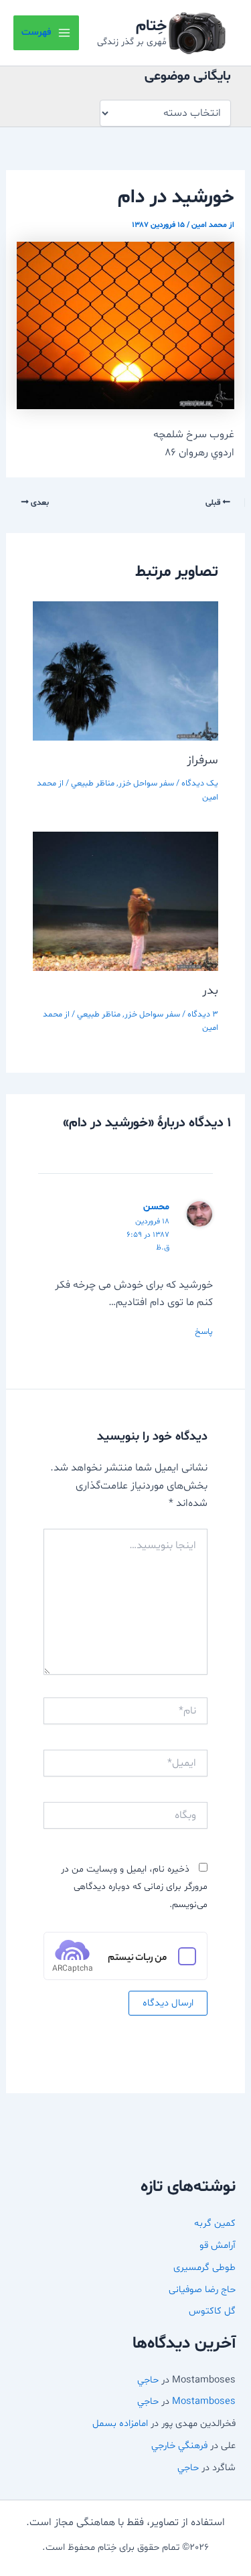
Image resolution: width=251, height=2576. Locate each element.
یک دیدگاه (200, 783)
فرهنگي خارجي (179, 2445)
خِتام (151, 26)
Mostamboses (204, 2401)
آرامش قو (218, 2245)
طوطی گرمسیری (204, 2267)
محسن (156, 1207)
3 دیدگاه (203, 1014)
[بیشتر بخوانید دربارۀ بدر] (126, 901)
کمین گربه (215, 2223)
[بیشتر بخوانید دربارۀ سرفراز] (126, 671)
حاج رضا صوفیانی (202, 2289)
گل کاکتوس (212, 2311)
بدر (210, 991)
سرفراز (202, 760)
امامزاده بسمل (120, 2423)
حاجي (148, 2380)
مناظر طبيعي (93, 783)
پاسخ (204, 1332)
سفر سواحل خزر (146, 783)
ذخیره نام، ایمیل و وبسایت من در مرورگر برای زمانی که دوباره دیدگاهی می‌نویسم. (134, 1887)
